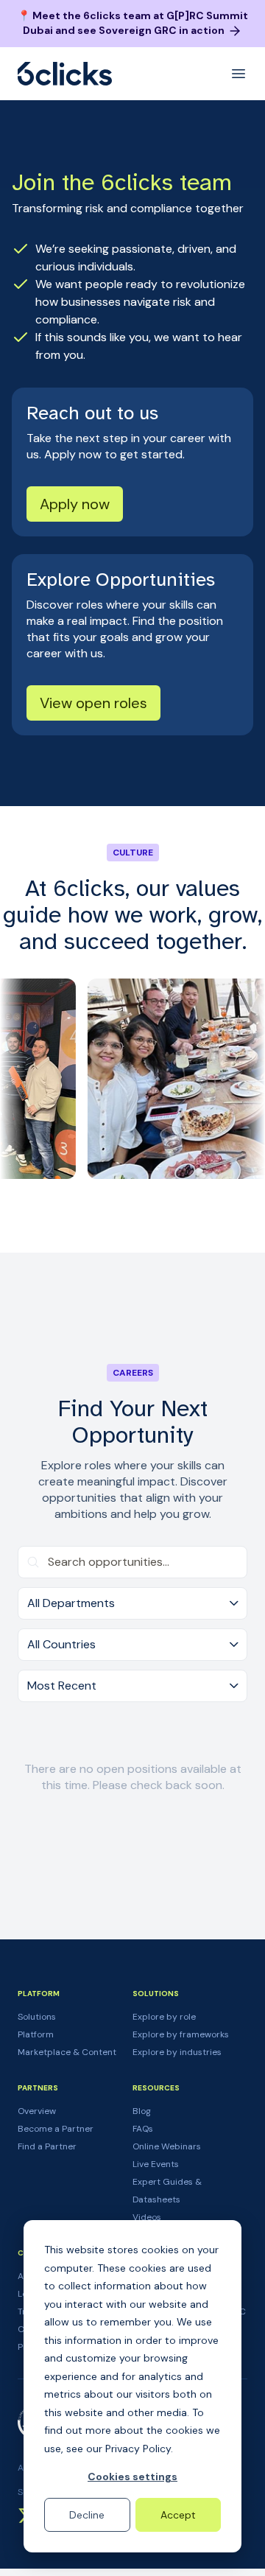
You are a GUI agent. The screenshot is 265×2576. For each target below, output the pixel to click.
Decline (87, 2515)
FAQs (143, 2129)
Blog (142, 2111)
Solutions (37, 2017)
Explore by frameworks (181, 2034)
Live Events (156, 2164)
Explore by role (164, 2017)
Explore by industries (177, 2052)
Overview (37, 2111)
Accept (178, 2515)
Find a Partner (47, 2146)
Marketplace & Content (67, 2052)
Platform (36, 2034)
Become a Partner (56, 2129)
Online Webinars (167, 2146)
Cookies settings (132, 2477)
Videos (147, 2217)
